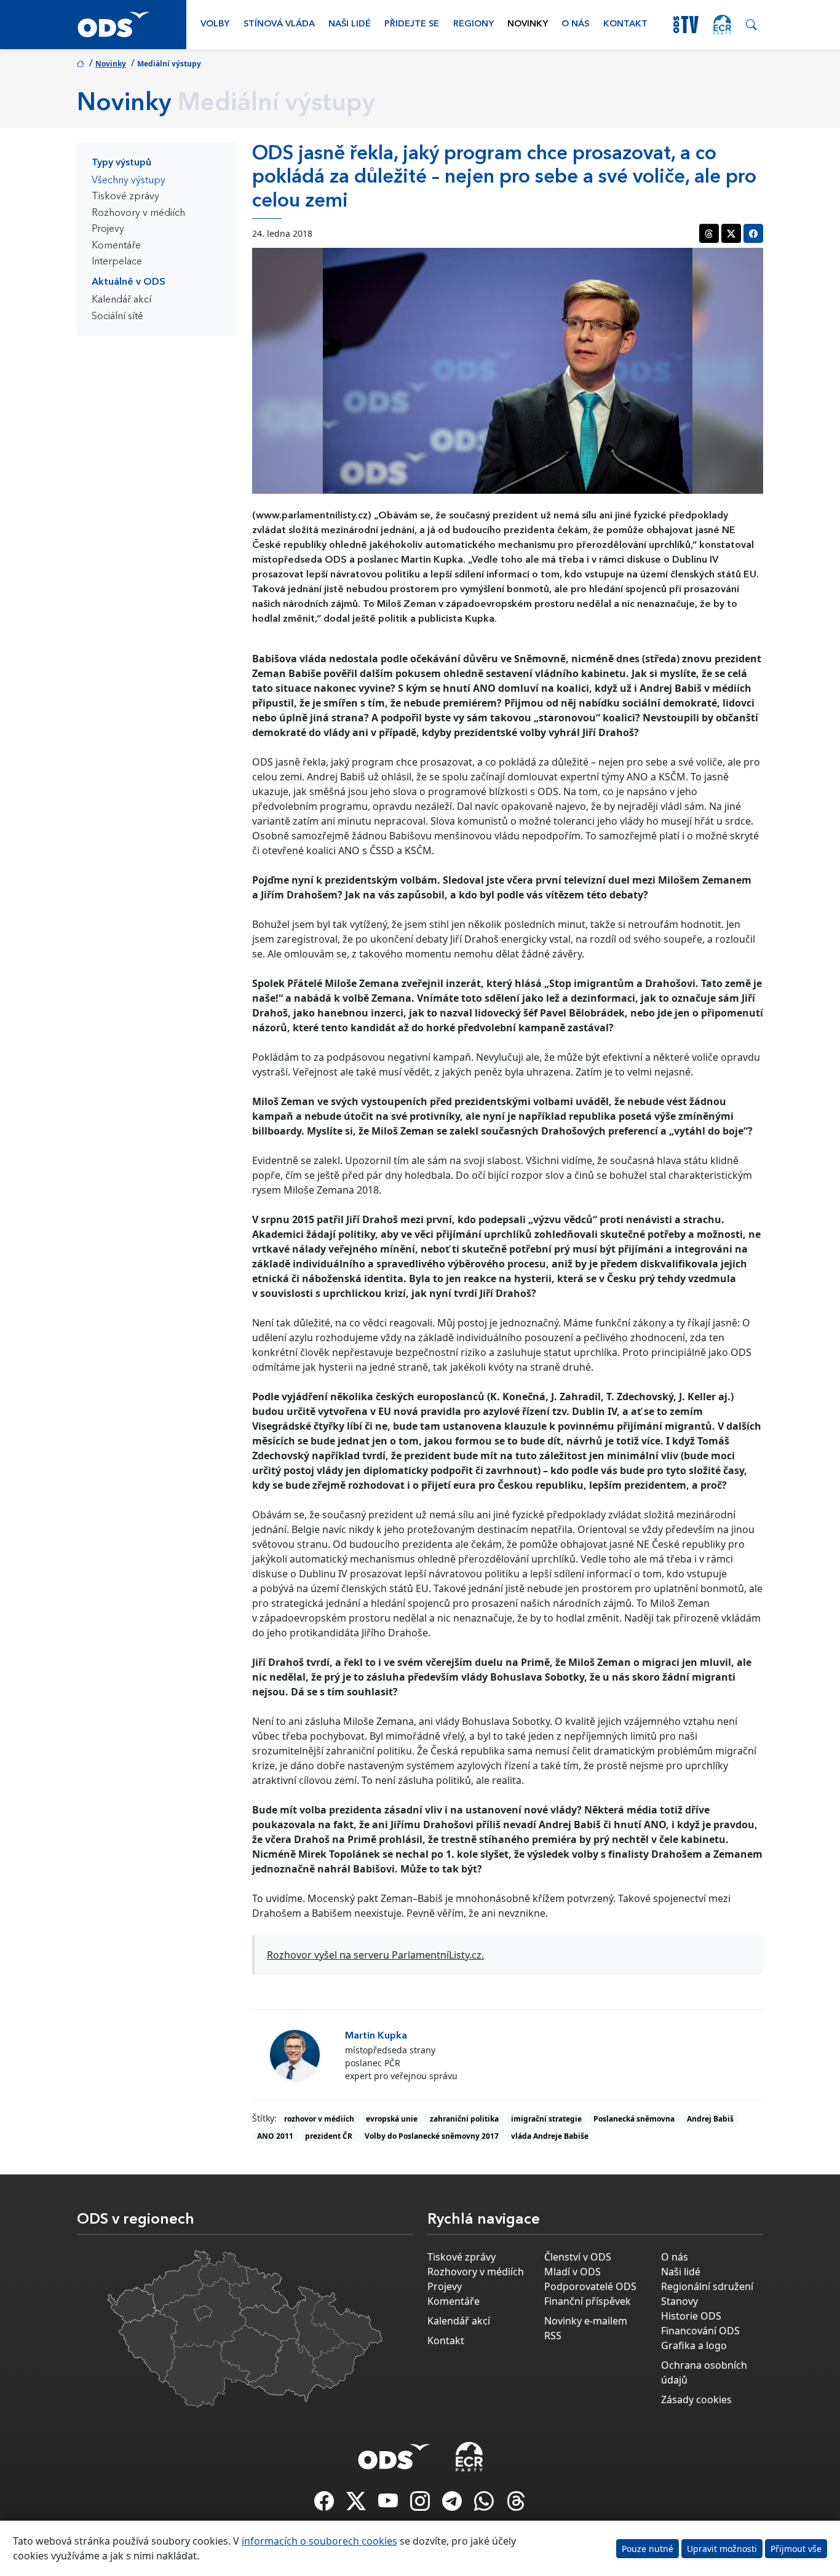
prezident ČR (329, 2136)
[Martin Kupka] (295, 2055)
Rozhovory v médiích (138, 213)
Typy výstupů (121, 163)
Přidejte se (412, 24)
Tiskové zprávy (125, 197)
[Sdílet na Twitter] (731, 233)
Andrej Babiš (710, 2119)
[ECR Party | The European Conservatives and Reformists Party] (722, 25)
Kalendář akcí (121, 300)
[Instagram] (421, 2505)
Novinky (528, 24)
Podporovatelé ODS (590, 2286)
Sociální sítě (117, 317)
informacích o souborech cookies (319, 2541)
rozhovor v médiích (319, 2119)
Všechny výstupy (129, 181)
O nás (575, 24)
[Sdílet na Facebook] (753, 233)
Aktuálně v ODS (129, 282)
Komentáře (116, 246)
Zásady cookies (696, 2400)
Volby (215, 24)
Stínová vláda (279, 24)
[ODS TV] (389, 2505)
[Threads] (516, 2505)
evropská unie (392, 2119)
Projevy (108, 229)
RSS (553, 2336)
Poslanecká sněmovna (634, 2119)
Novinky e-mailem (586, 2321)
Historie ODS (691, 2316)
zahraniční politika (464, 2119)
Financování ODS (700, 2331)
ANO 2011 (275, 2136)
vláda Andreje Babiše (550, 2136)
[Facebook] (325, 2505)
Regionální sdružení (707, 2286)
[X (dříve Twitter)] (357, 2505)
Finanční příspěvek (588, 2301)
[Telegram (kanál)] (453, 2505)
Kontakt (625, 24)
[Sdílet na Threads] (709, 233)
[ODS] (394, 2453)
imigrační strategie (546, 2119)
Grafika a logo (694, 2345)
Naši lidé (350, 24)
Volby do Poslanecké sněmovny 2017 (432, 2136)
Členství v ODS (578, 2257)
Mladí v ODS (573, 2272)
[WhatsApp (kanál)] (485, 2505)
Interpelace (117, 262)
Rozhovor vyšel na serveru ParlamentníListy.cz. (375, 1955)
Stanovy (680, 2301)
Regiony (473, 24)
